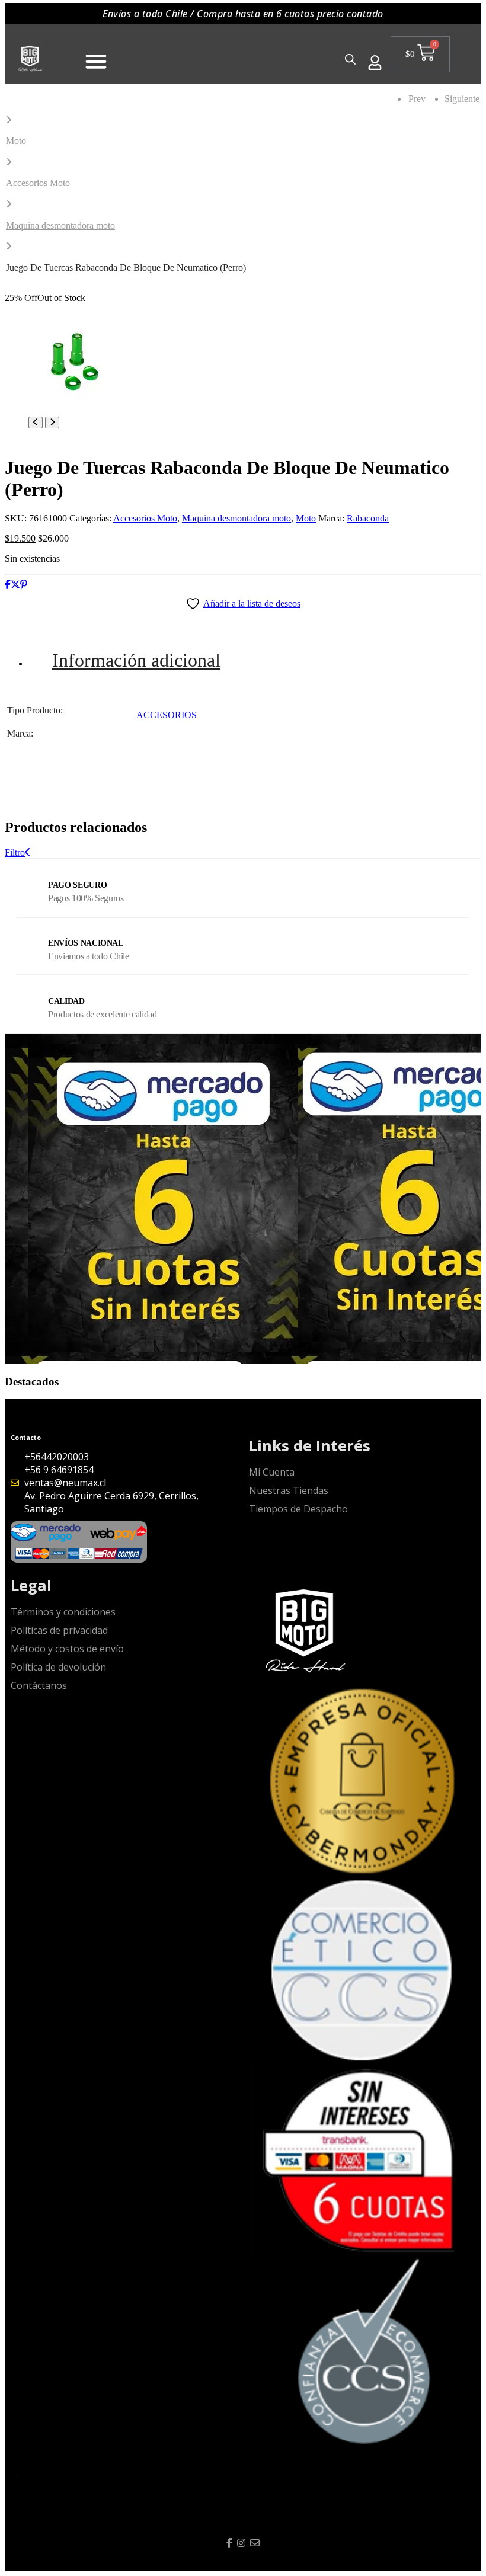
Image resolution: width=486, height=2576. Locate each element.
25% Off (21, 298)
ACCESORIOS (167, 715)
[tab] (255, 660)
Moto (16, 141)
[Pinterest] (24, 585)
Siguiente (463, 99)
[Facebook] (8, 585)
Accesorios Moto (38, 183)
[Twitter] (15, 585)
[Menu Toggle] (96, 61)
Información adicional (136, 660)
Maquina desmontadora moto (60, 225)
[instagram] (241, 2543)
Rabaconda (368, 518)
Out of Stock (61, 298)
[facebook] (229, 2543)
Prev (417, 99)
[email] (255, 2543)
